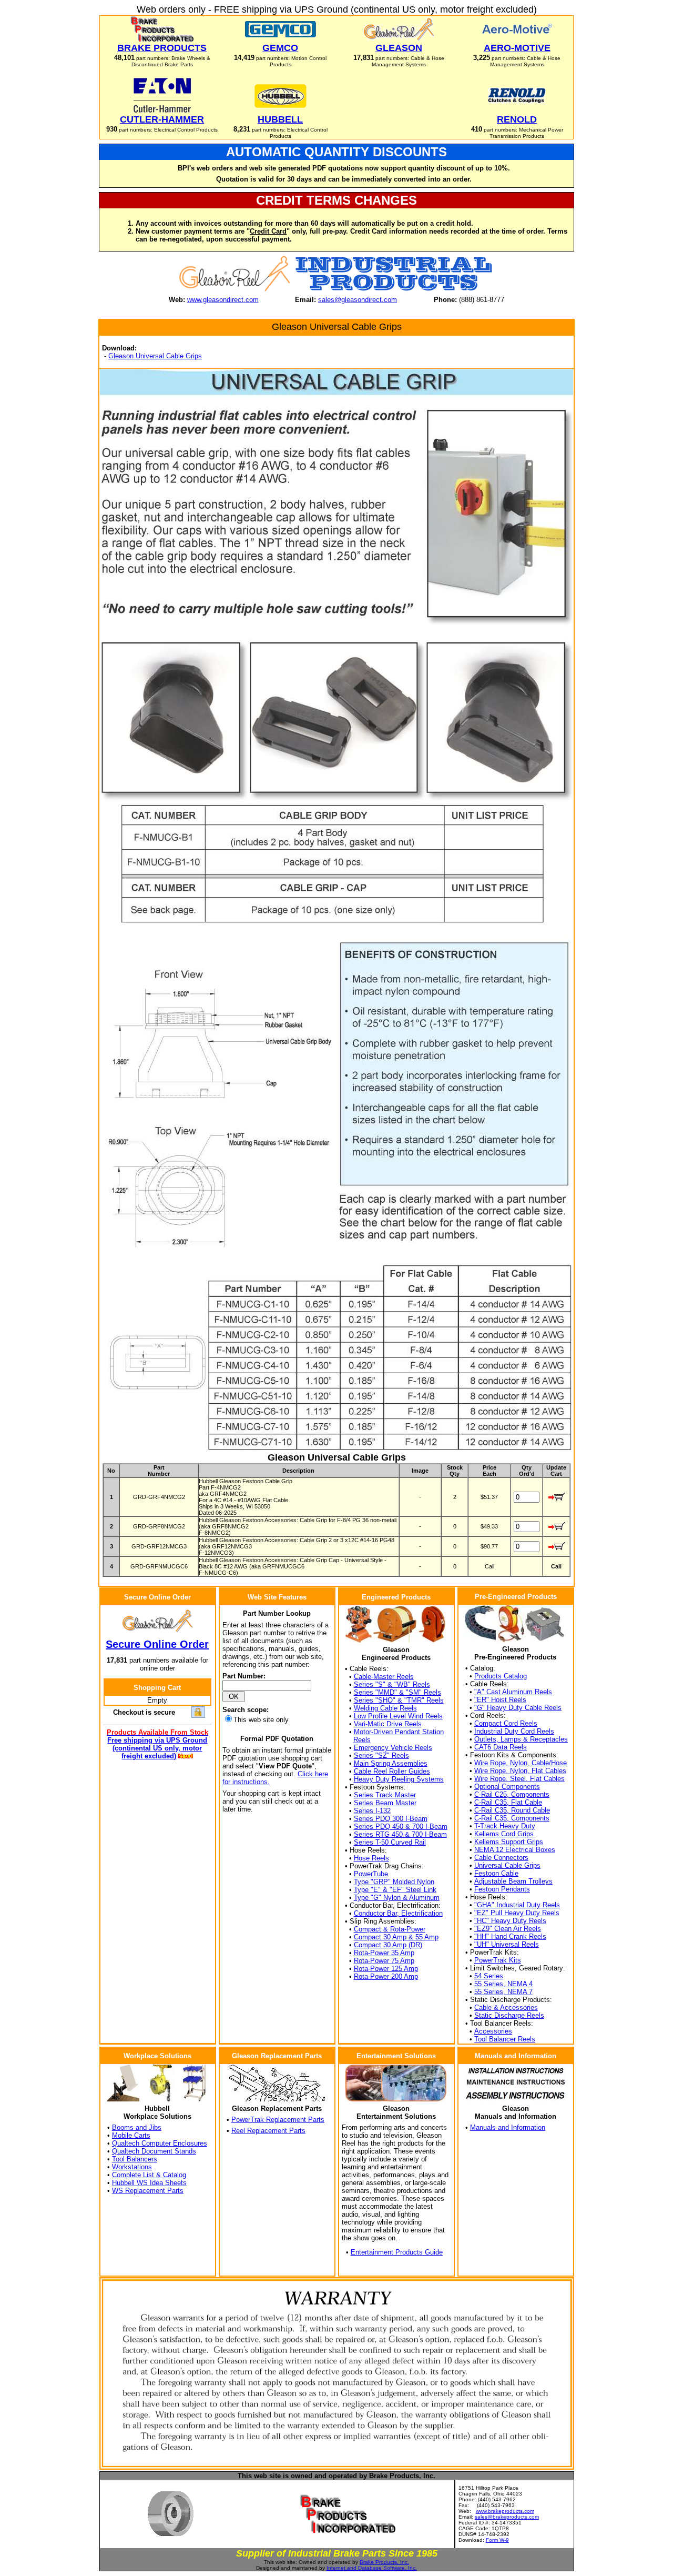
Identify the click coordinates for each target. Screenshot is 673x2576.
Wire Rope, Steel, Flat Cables (519, 1779)
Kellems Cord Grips (504, 1834)
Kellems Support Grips (509, 1842)
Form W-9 (497, 2540)
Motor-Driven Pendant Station (399, 1732)
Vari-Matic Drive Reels (388, 1724)
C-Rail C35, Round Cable (512, 1810)
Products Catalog (501, 1676)
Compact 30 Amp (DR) (388, 1945)
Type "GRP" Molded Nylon (394, 1882)
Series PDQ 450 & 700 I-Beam (401, 1827)
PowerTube (371, 1874)
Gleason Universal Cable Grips (155, 356)
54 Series (489, 1976)
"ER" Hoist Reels (500, 1700)
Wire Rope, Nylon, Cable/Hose (521, 1763)
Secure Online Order (157, 1644)
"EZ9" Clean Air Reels (508, 1929)
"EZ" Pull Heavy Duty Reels (517, 1913)
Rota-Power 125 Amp (386, 1969)
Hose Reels (371, 1858)
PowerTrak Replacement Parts (278, 2120)
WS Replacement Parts (148, 2191)
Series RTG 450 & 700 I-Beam (400, 1834)
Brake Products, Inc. (384, 2562)
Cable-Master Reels (384, 1677)
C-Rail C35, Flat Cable (508, 1802)
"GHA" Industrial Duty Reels (517, 1905)
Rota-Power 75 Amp (384, 1961)
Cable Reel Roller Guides (392, 1771)
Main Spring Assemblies (391, 1763)
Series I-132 (372, 1811)
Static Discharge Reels (509, 2015)
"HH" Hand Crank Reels (510, 1936)
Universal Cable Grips (507, 1865)
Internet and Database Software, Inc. (372, 2568)
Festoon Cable (496, 1873)
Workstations (132, 2167)
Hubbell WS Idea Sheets (149, 2183)
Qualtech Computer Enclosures (160, 2143)
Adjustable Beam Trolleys (513, 1881)
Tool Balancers (135, 2159)
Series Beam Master (385, 1803)
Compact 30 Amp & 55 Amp (396, 1937)
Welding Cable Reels (385, 1708)
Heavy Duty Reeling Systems (399, 1779)
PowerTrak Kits (498, 1960)
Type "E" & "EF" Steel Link (395, 1890)
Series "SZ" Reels (381, 1755)
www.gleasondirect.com (223, 300)
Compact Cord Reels (506, 1723)
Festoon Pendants (502, 1889)
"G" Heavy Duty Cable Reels (518, 1708)
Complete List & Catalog (149, 2175)
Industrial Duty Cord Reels (514, 1731)
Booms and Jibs (137, 2127)
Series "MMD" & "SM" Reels (397, 1692)
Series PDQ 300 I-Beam (391, 1819)
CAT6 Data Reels (501, 1747)
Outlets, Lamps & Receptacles (521, 1739)
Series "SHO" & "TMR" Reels (399, 1700)
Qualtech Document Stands (154, 2151)
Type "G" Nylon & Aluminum (397, 1898)
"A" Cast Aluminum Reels (513, 1692)
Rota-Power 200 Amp (386, 1976)
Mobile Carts (131, 2135)
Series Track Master (385, 1795)
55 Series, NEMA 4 (503, 1984)
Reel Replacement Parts (268, 2131)
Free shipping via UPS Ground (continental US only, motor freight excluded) (157, 1748)
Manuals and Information (508, 2127)
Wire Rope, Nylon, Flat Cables (520, 1771)
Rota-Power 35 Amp (384, 1953)
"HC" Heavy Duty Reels (510, 1921)
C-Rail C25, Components (512, 1794)
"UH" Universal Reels (507, 1944)
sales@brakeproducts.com (507, 2517)
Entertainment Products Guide (397, 2252)
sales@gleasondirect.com (358, 300)
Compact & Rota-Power (390, 1929)
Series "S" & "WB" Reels (392, 1684)
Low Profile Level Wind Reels (398, 1716)
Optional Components (507, 1787)
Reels (362, 1740)
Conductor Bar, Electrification (398, 1913)
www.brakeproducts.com (505, 2511)
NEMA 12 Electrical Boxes (515, 1850)
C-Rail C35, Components (512, 1818)
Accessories (493, 2031)
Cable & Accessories (506, 2008)
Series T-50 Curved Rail (390, 1842)
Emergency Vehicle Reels (393, 1748)
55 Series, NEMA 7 (503, 1992)
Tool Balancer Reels (505, 2039)
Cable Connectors (501, 1858)
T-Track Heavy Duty (505, 1826)
